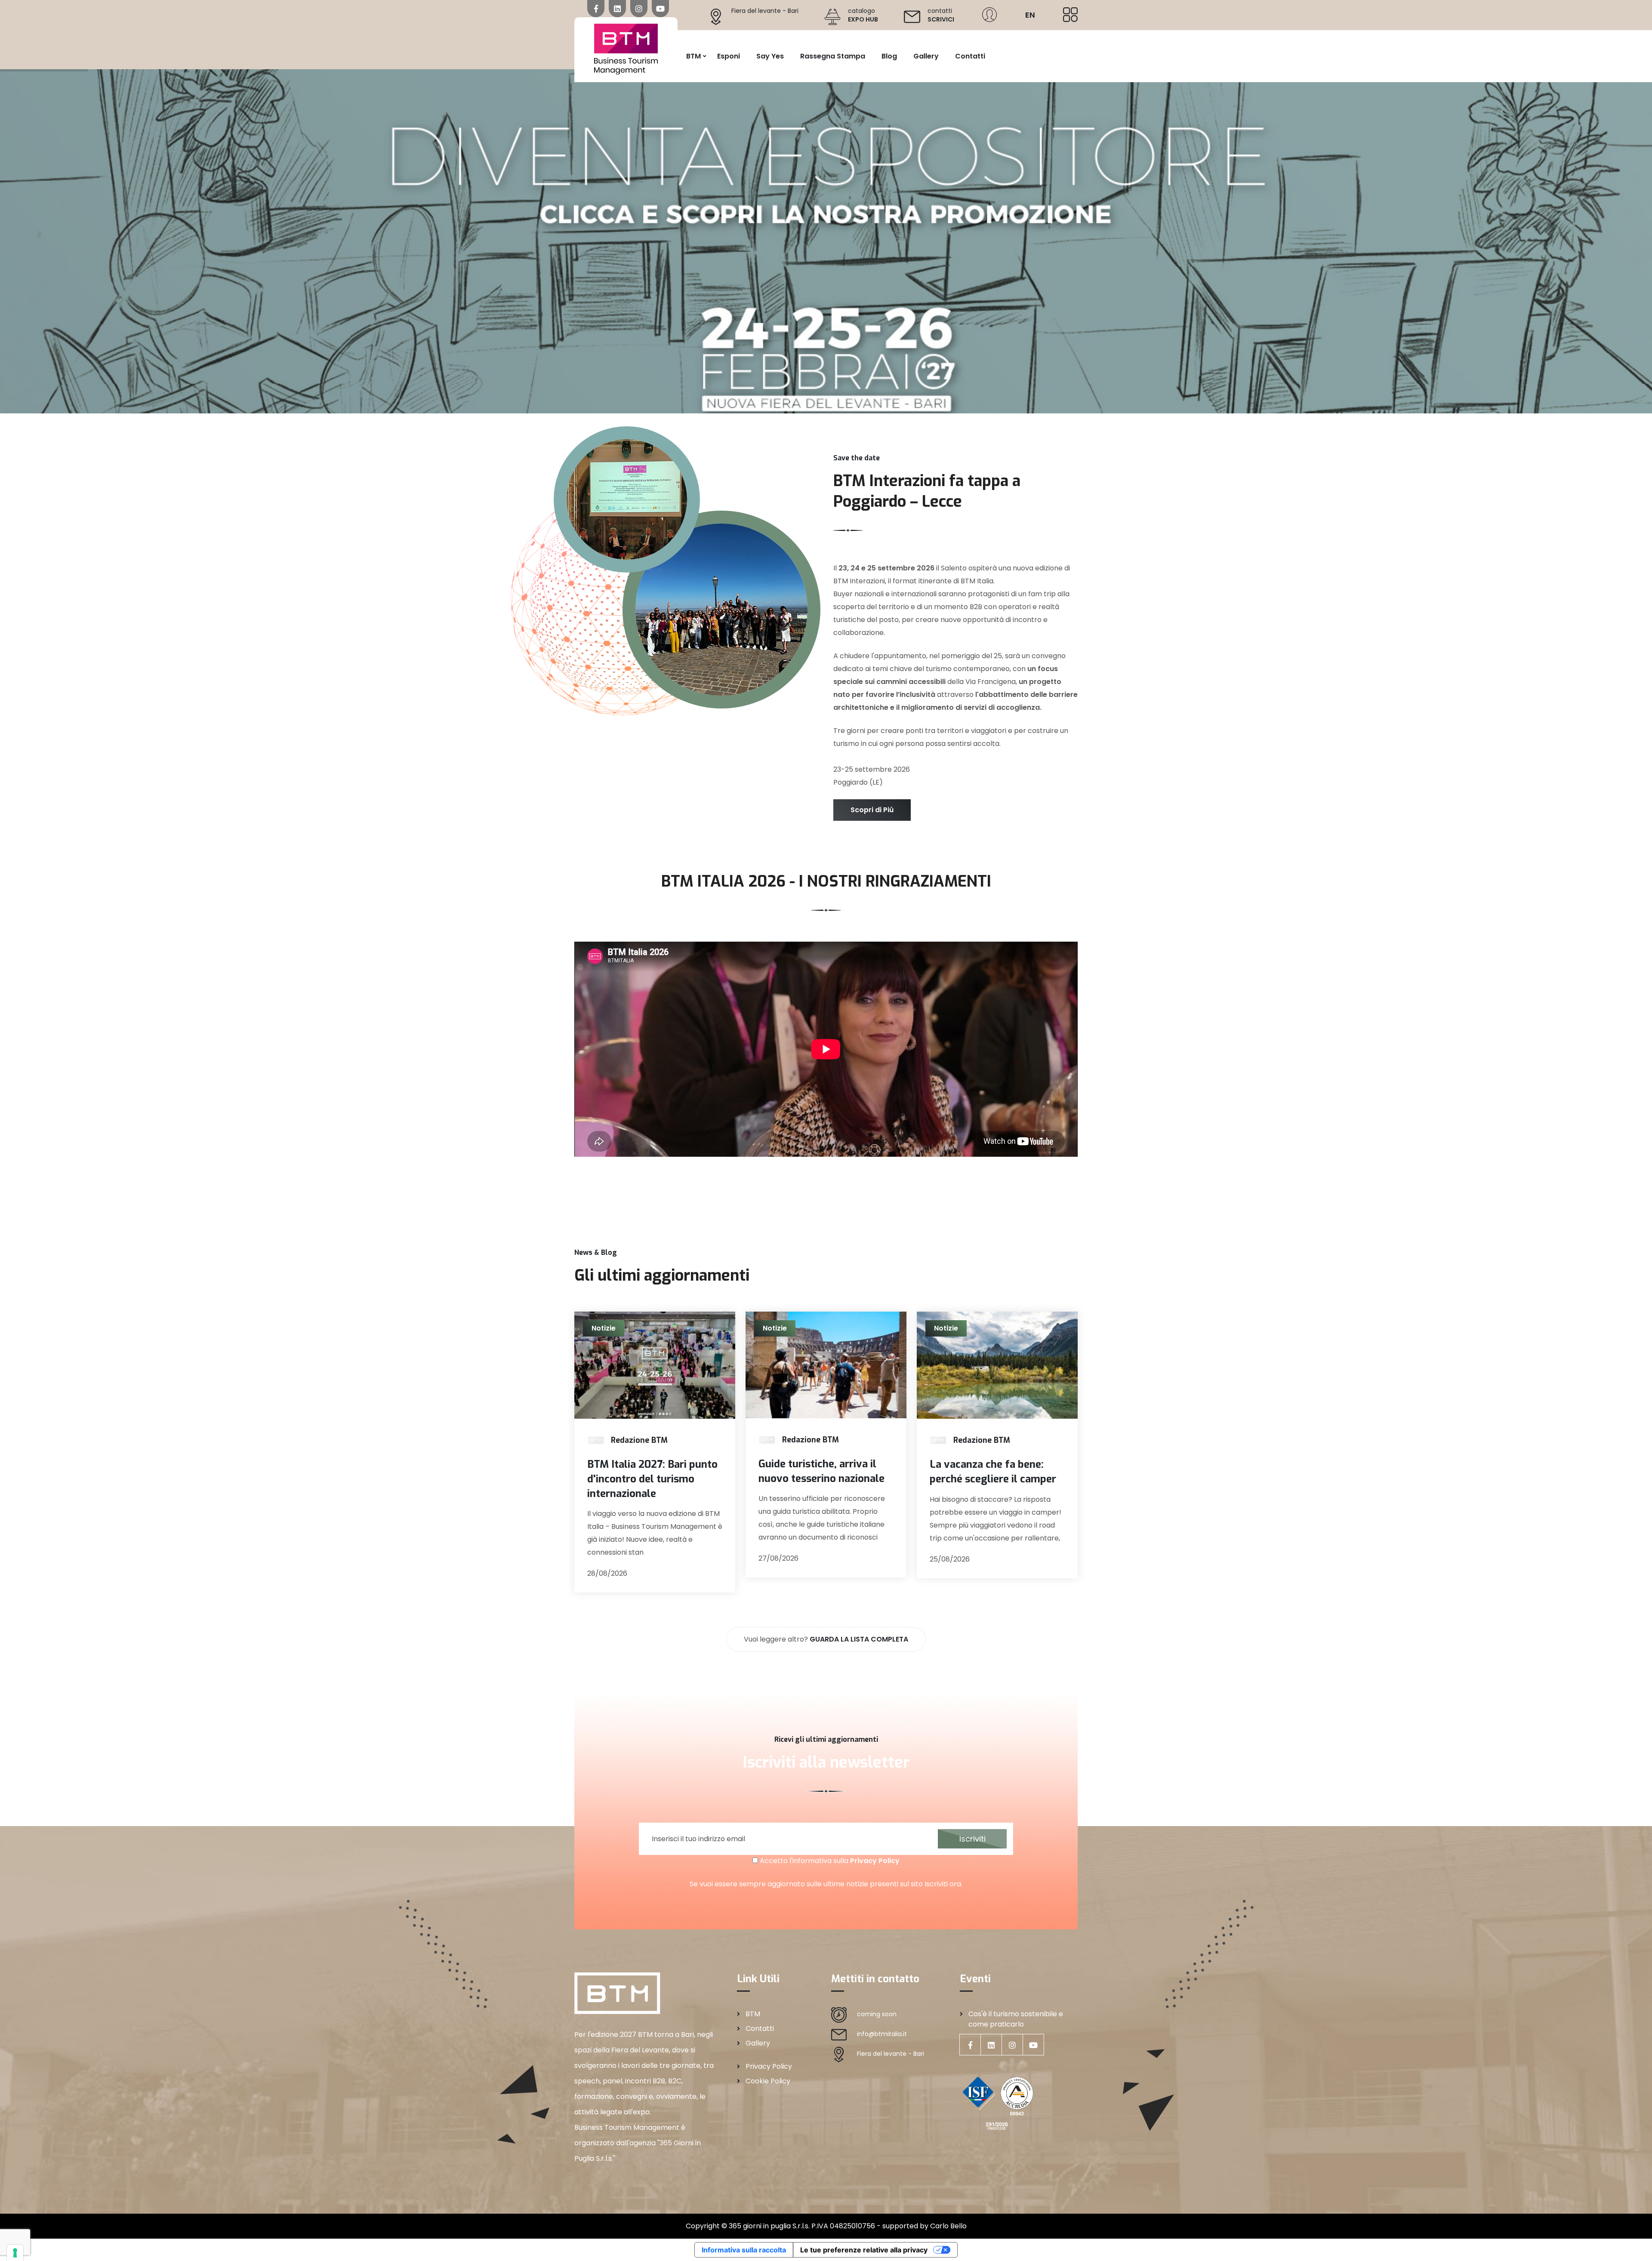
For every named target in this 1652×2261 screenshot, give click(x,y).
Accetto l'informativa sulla (829, 1861)
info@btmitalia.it (882, 2034)
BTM (693, 56)
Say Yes (770, 56)
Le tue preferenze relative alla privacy (864, 2250)
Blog (889, 56)
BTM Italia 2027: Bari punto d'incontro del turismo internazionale (652, 1479)
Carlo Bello (948, 2226)
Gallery (926, 56)
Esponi (729, 56)
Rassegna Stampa (833, 56)
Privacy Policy (875, 1861)
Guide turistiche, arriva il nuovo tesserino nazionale (821, 1471)
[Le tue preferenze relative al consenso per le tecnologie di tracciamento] (15, 2253)
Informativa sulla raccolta (744, 2250)
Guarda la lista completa (859, 1639)
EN (1030, 15)
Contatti (970, 56)
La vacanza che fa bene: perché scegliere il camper (993, 1472)
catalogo (863, 15)
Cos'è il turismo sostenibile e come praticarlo (1016, 2019)
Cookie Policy (768, 2081)
